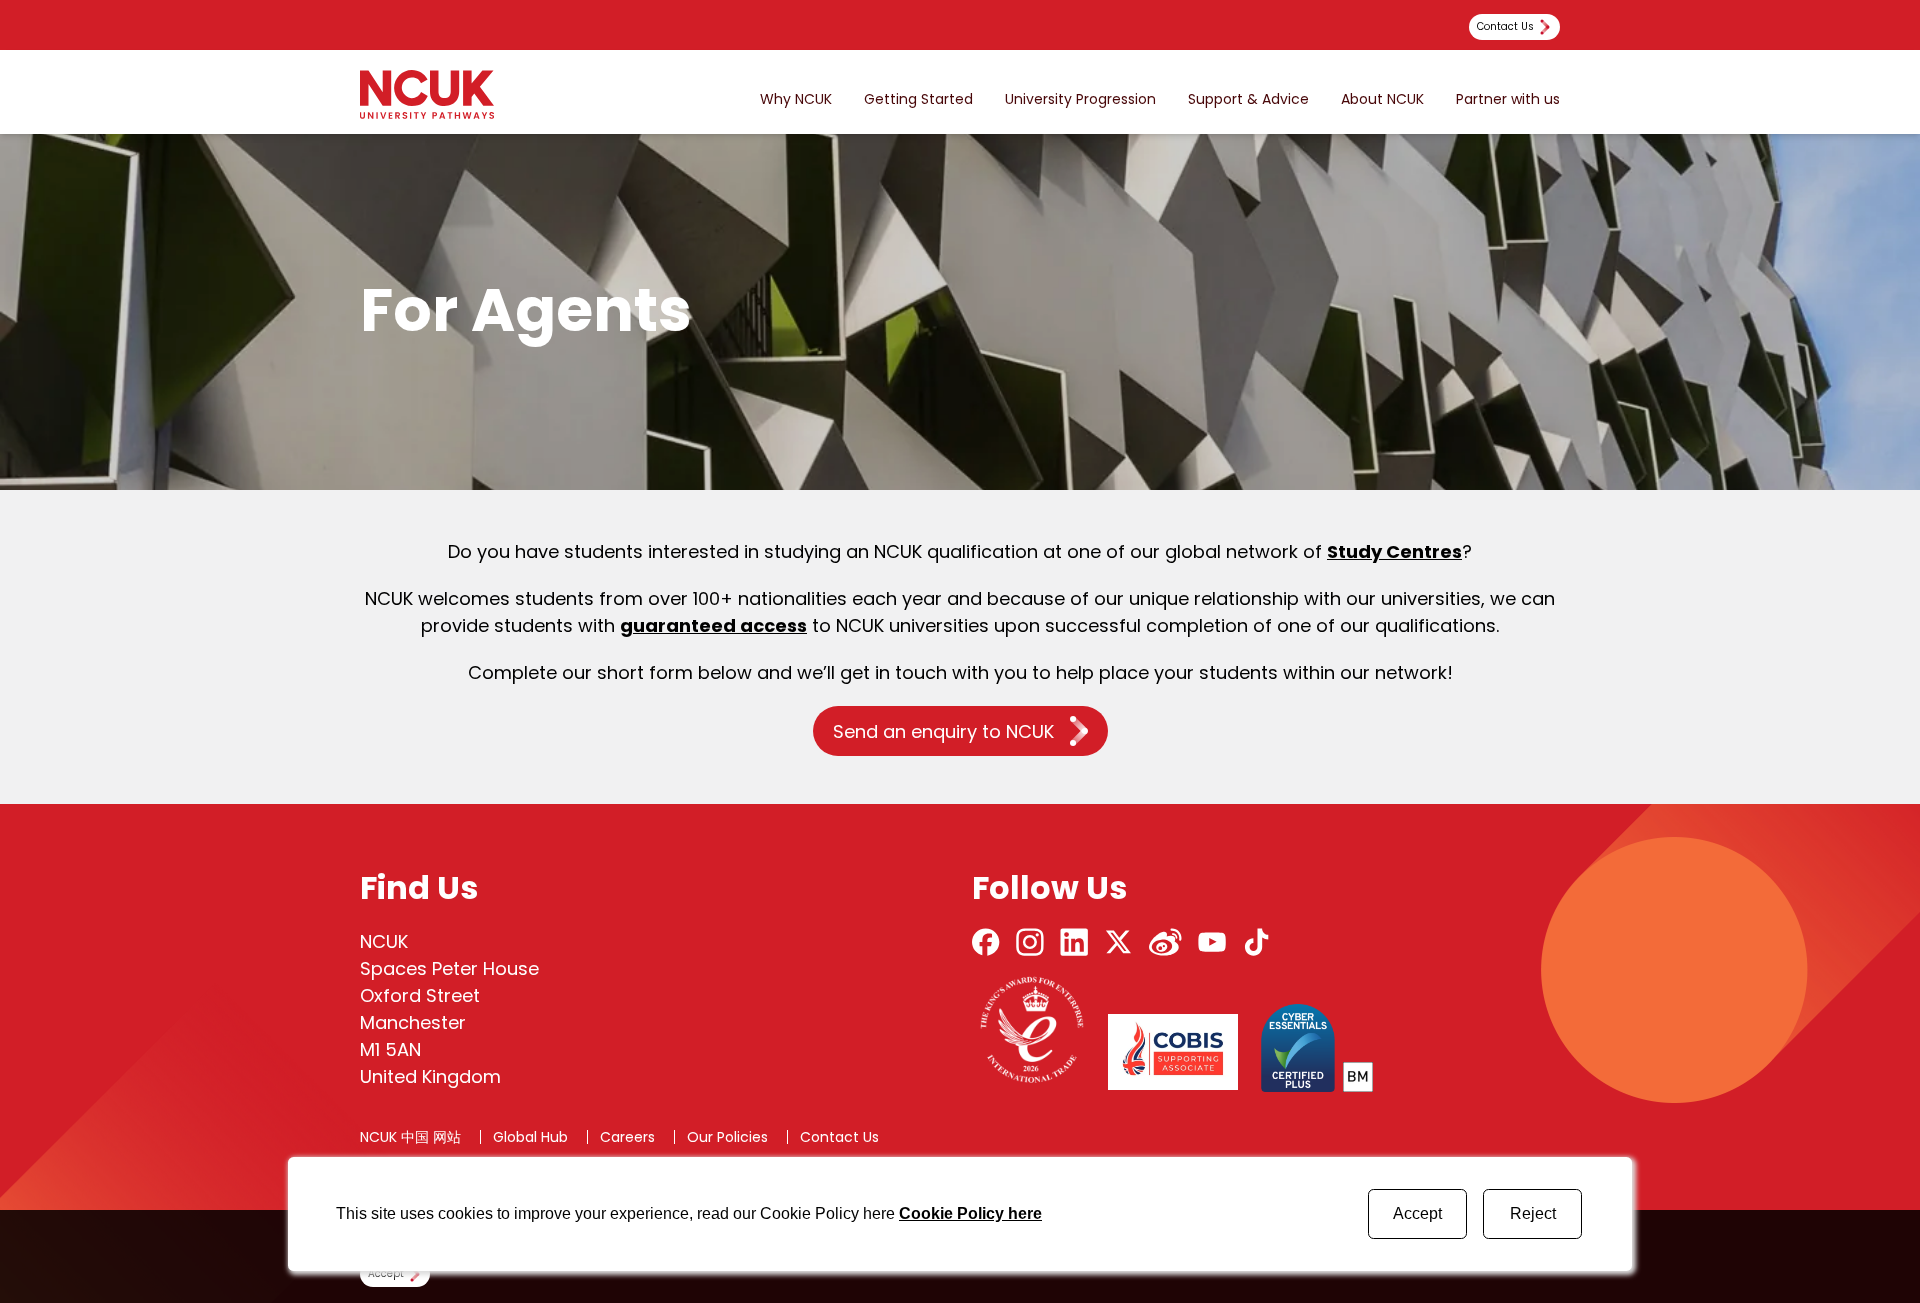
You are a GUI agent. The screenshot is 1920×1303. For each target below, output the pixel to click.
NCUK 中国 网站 (410, 1137)
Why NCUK (796, 99)
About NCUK (1382, 99)
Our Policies (727, 1137)
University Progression (1080, 99)
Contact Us (839, 1137)
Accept (1417, 1213)
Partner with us (1508, 99)
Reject (1533, 1213)
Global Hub (530, 1137)
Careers (627, 1137)
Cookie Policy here (970, 1213)
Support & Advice (1248, 99)
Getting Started (918, 99)
